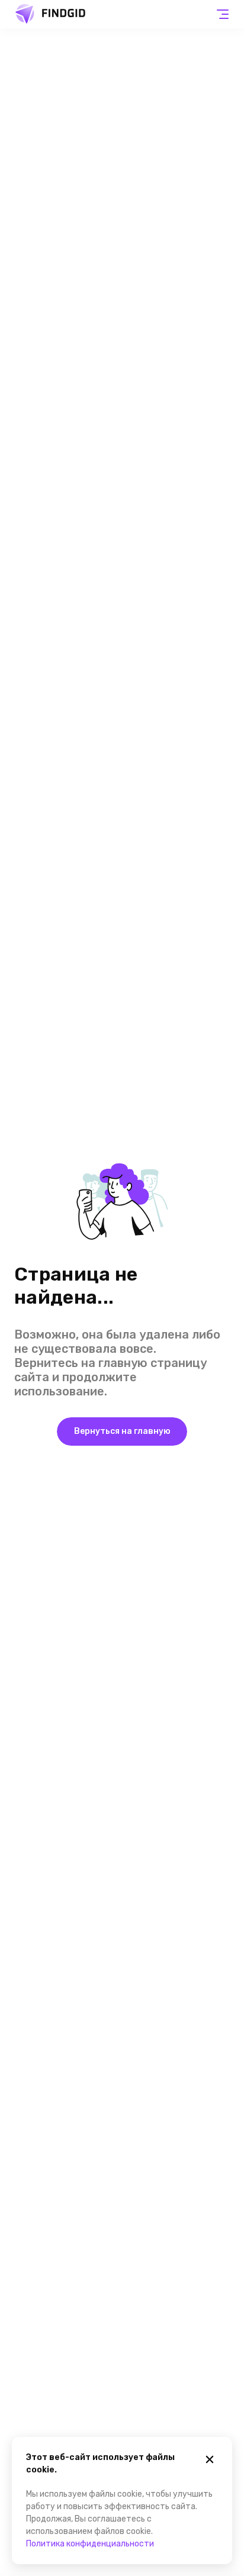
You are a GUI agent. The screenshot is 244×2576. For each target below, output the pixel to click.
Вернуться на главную (122, 1431)
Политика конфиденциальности (90, 2544)
